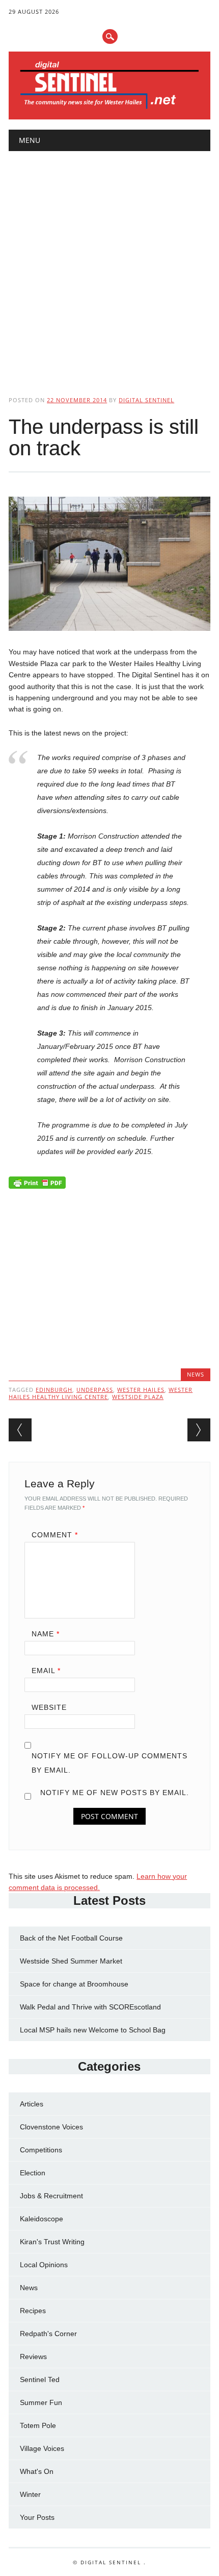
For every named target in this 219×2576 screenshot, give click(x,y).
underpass (95, 1390)
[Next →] (199, 1430)
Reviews (33, 2357)
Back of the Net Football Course (71, 1938)
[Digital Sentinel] (109, 108)
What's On (37, 2471)
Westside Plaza (138, 1397)
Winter (30, 2494)
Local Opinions (44, 2265)
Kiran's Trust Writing (52, 2242)
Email (46, 1671)
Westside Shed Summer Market (71, 1961)
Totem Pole (38, 2425)
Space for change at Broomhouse (74, 1984)
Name (46, 1634)
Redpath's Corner (48, 2334)
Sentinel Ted (40, 2379)
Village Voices (42, 2448)
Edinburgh (54, 1390)
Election (33, 2173)
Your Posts (37, 2517)
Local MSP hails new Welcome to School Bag (93, 2030)
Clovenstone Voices (51, 2127)
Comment (55, 1535)
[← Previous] (20, 1430)
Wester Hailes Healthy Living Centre (101, 1393)
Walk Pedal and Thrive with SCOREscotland (90, 2007)
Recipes (33, 2311)
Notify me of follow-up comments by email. (109, 1763)
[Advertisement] (109, 265)
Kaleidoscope (42, 2219)
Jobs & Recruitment (51, 2196)
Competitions (41, 2150)
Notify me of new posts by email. (115, 1793)
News (196, 1374)
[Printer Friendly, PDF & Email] (37, 1185)
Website (49, 1707)
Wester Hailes (141, 1390)
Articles (32, 2104)
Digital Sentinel (146, 400)
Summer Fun (41, 2402)
